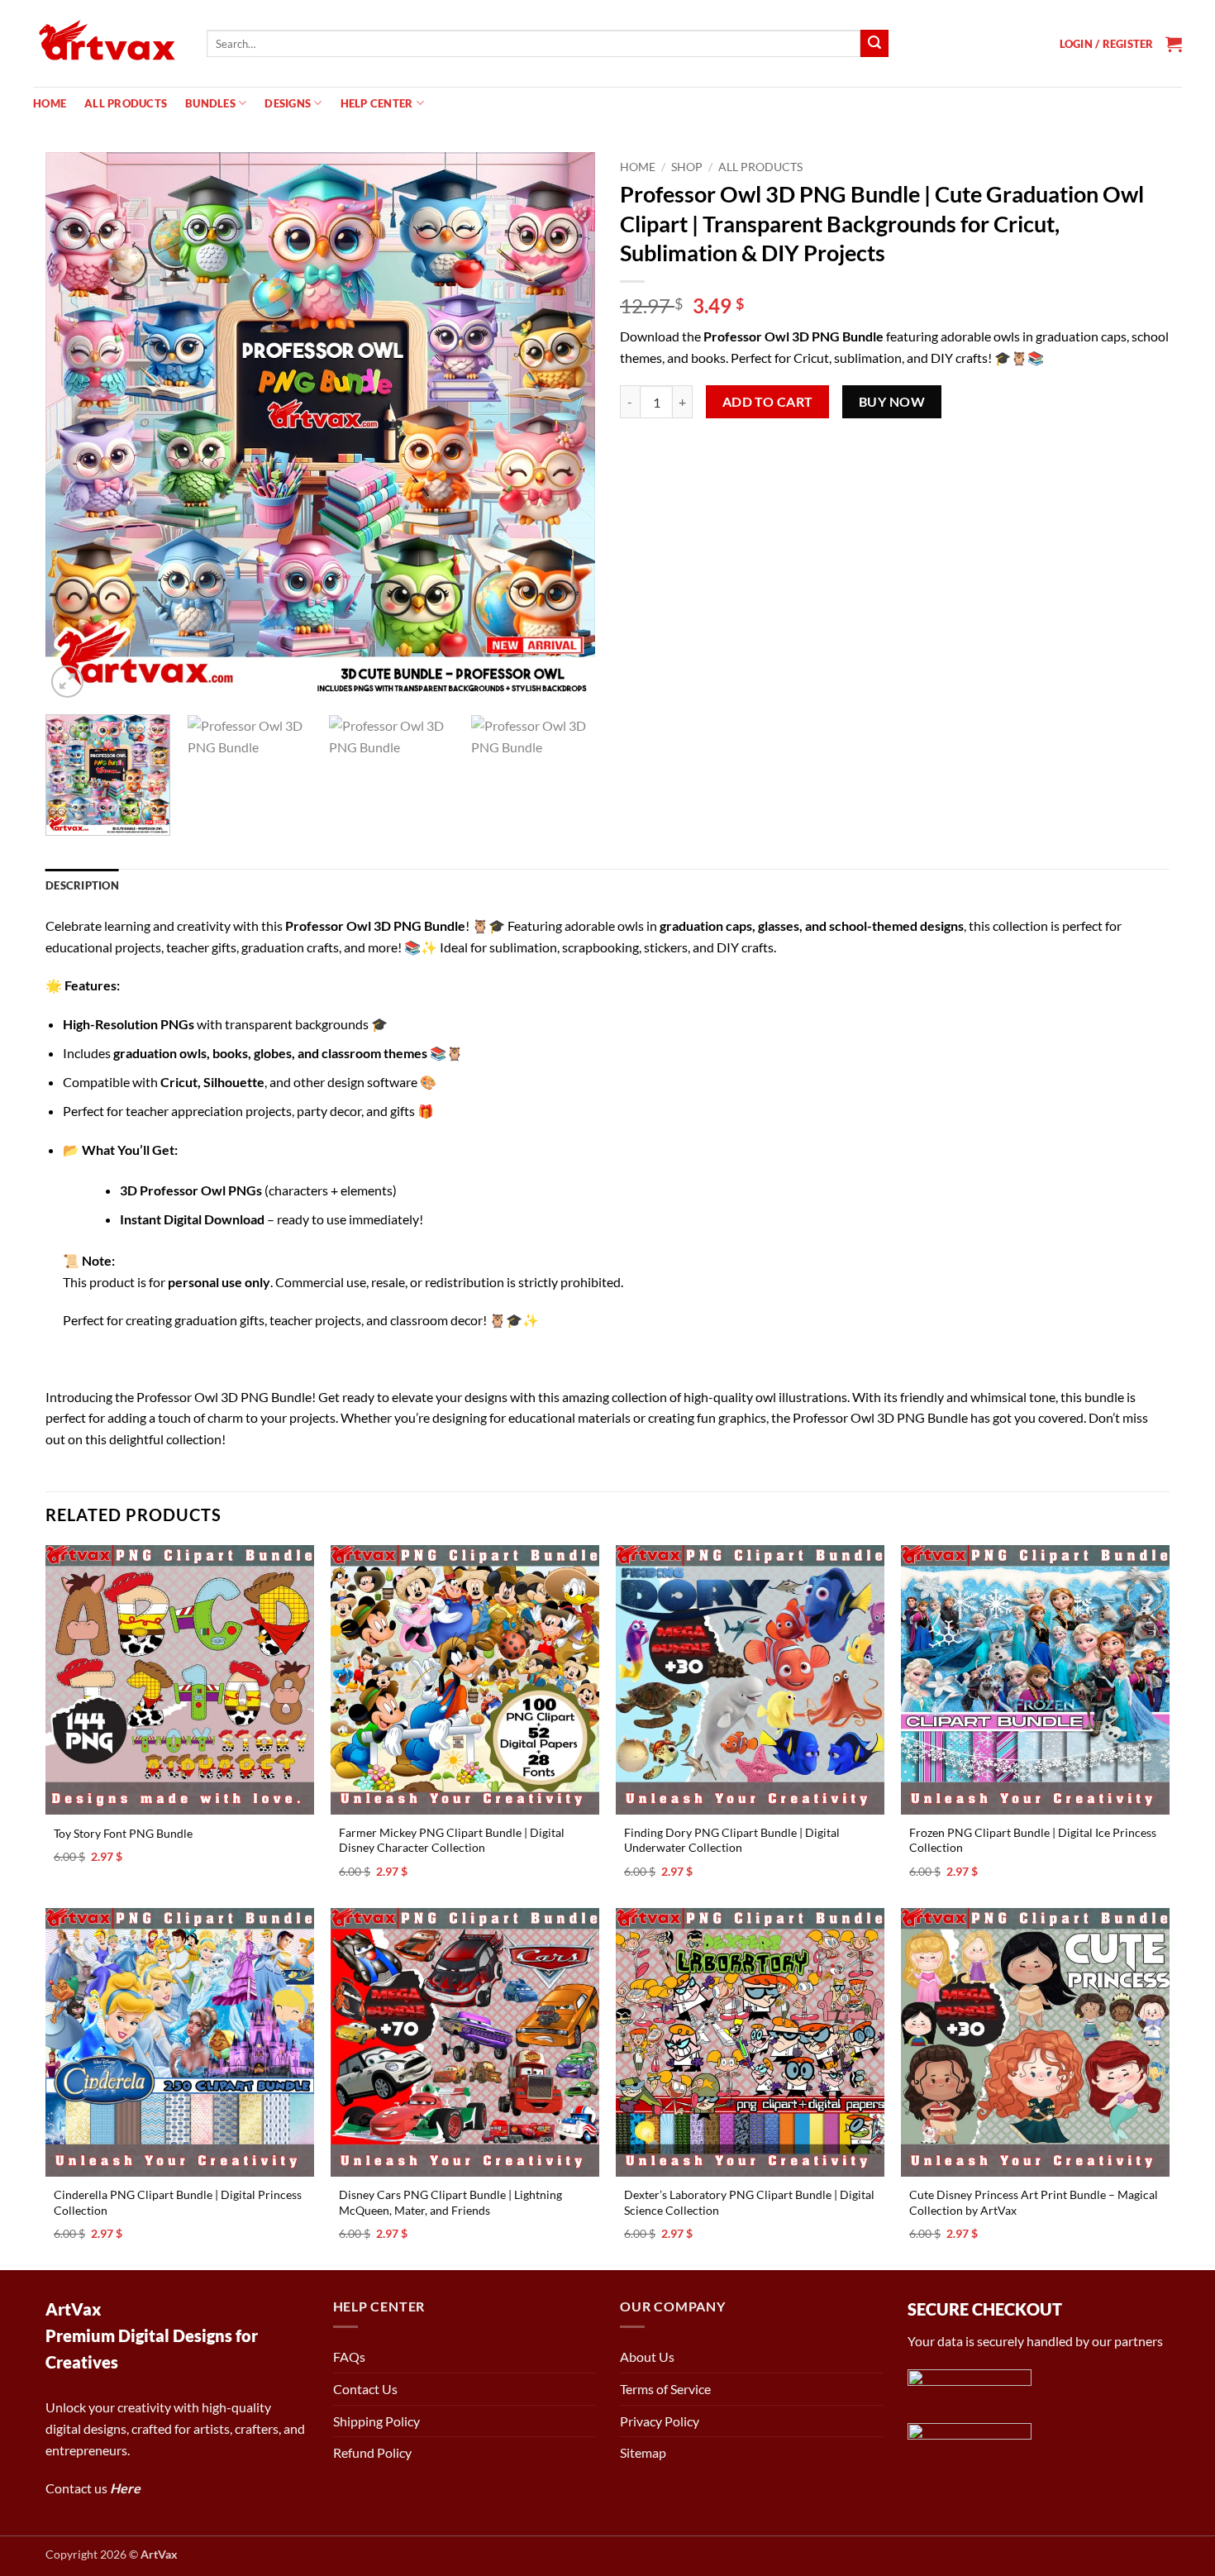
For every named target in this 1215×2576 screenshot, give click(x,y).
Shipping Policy (376, 2421)
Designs (288, 103)
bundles (210, 103)
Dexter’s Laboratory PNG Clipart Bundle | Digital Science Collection (749, 2202)
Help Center (377, 103)
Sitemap (643, 2452)
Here (125, 2488)
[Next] (564, 427)
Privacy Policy (660, 2421)
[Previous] (77, 427)
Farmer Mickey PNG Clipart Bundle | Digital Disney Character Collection (452, 1840)
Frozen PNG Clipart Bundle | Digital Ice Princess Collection (1033, 1840)
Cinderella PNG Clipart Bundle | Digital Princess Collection (178, 2202)
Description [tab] (82, 885)
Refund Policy (372, 2452)
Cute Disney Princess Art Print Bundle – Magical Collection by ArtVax (1034, 2202)
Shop (687, 167)
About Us (647, 2357)
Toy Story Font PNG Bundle (123, 1833)
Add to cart (768, 402)
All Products (126, 103)
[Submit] (874, 44)
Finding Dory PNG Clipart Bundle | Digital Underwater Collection (732, 1840)
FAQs (349, 2357)
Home (50, 103)
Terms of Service (665, 2389)
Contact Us (365, 2389)
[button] (1107, 44)
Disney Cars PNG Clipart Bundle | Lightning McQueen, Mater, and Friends (450, 2202)
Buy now (892, 402)
